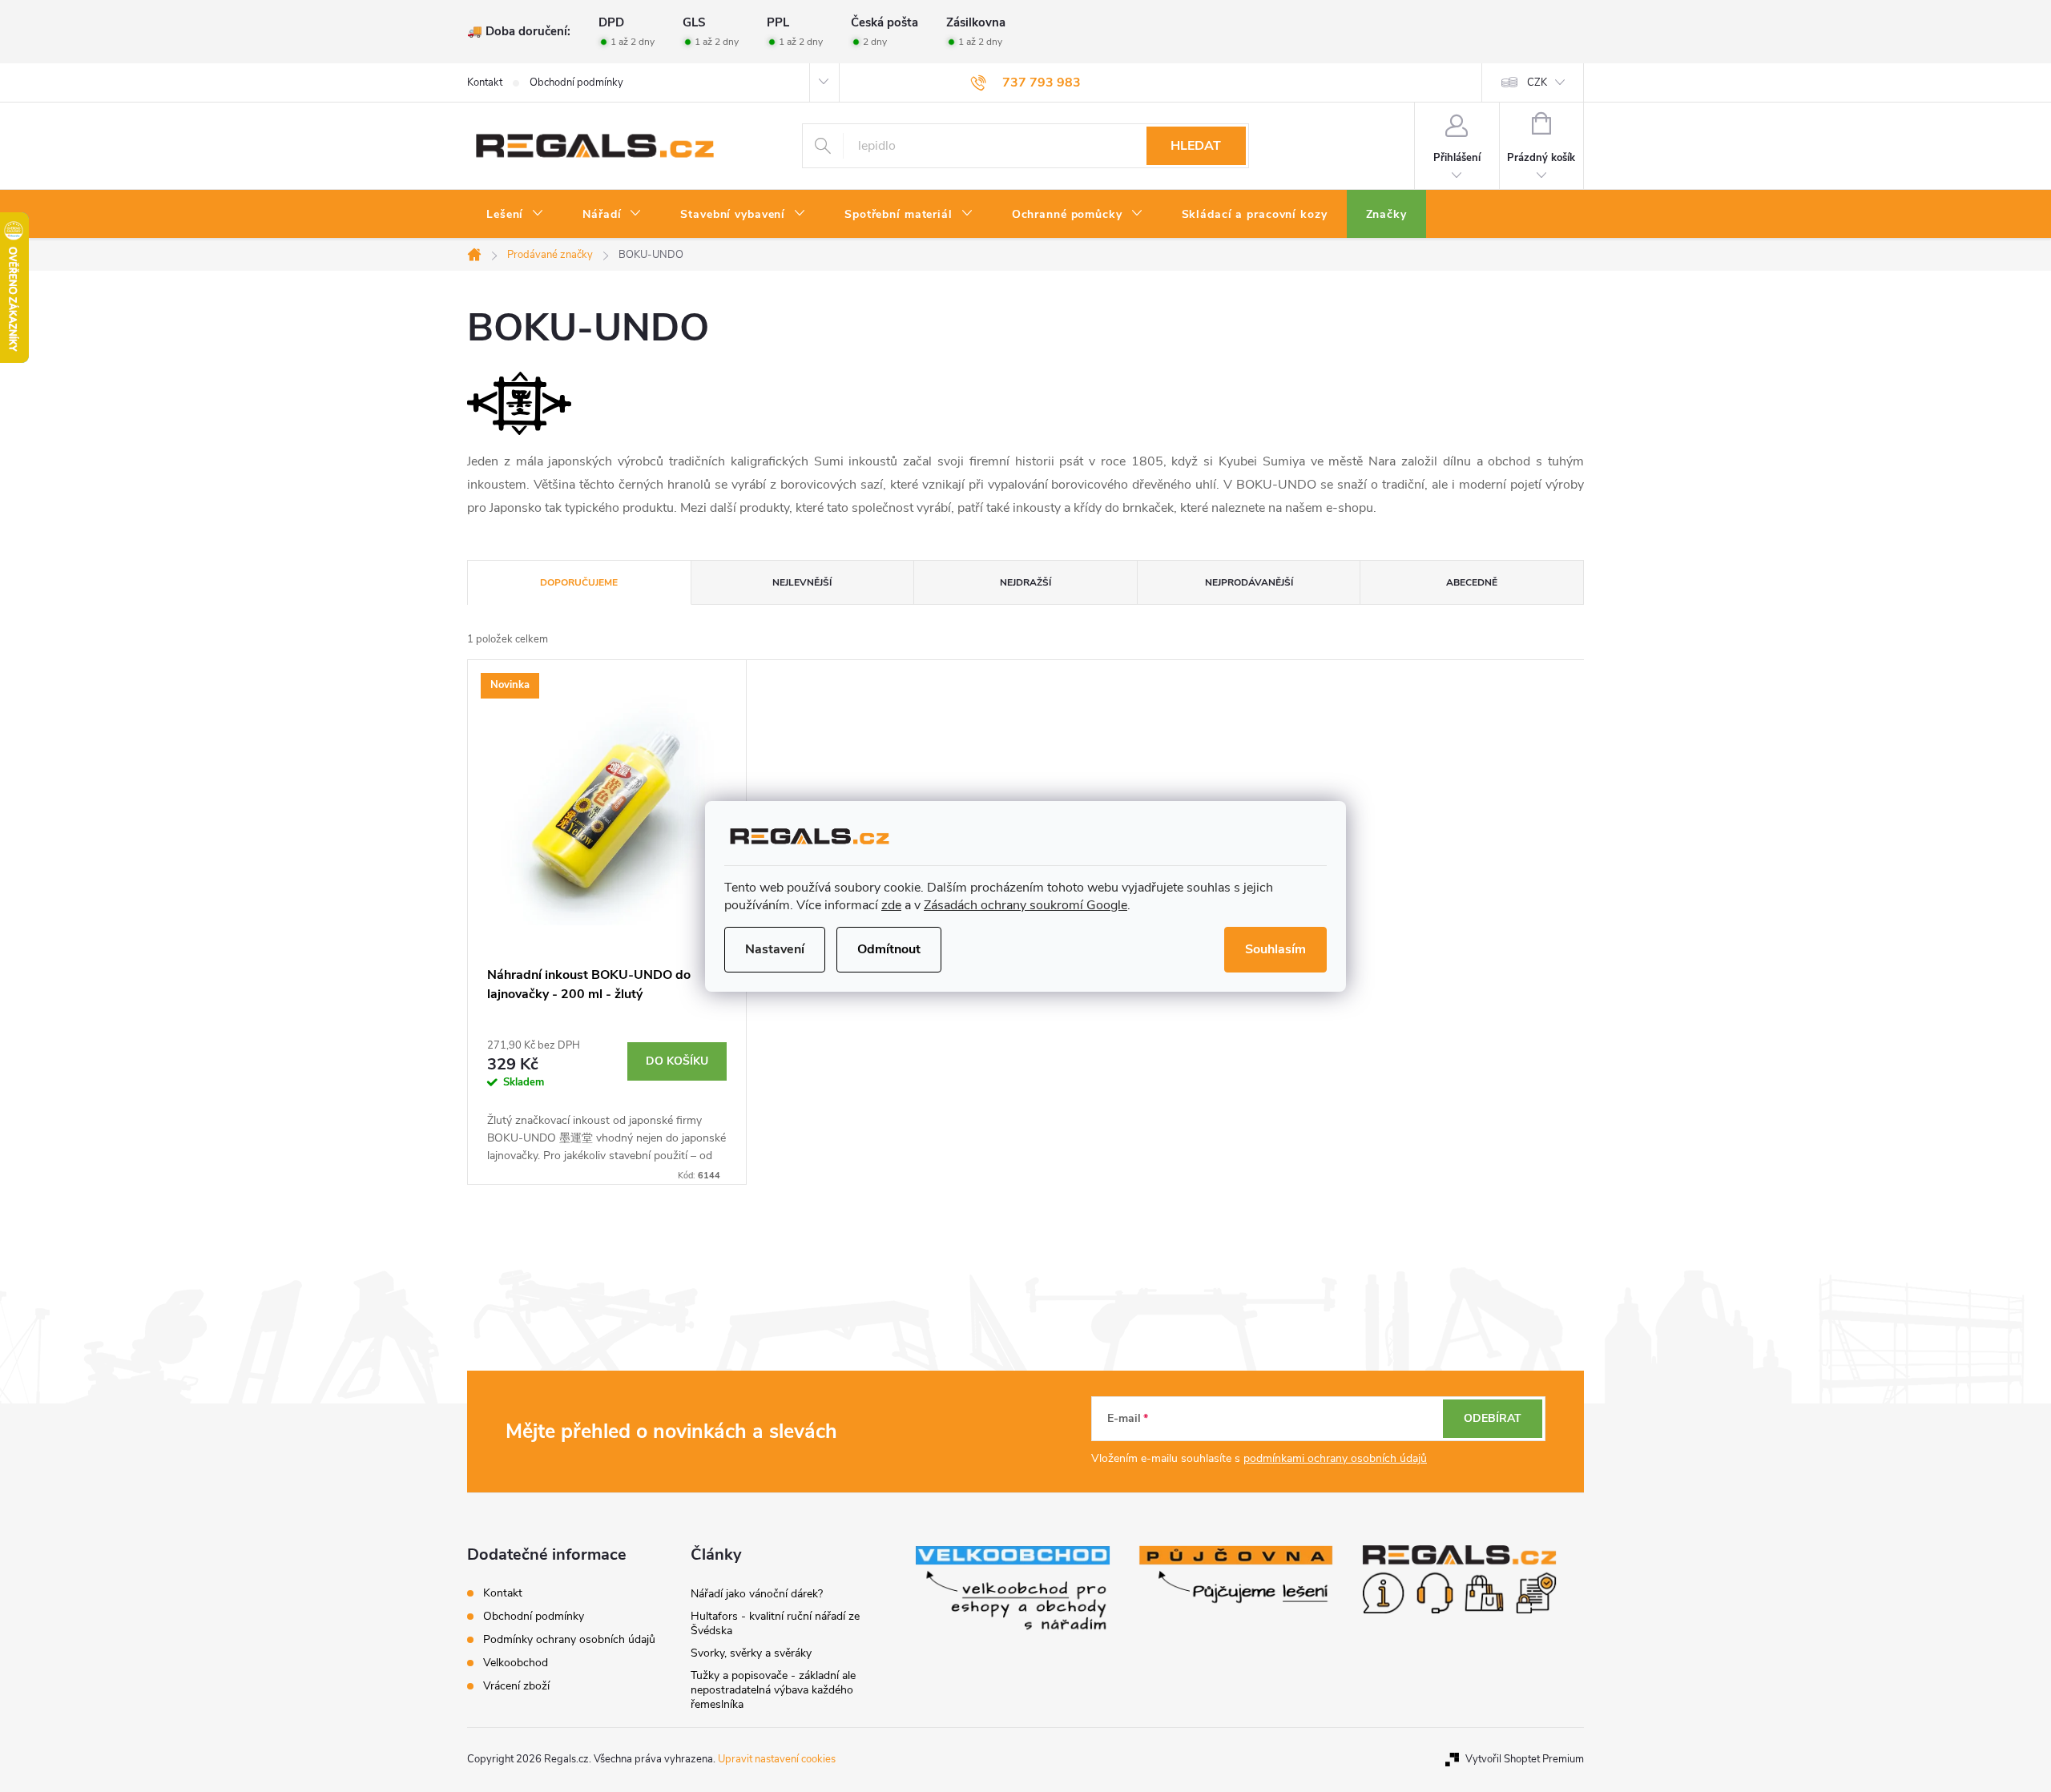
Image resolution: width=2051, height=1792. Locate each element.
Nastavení (775, 949)
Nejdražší (1025, 582)
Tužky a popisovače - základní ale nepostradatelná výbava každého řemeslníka (773, 1690)
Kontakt (485, 83)
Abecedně (1472, 582)
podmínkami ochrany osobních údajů (1335, 1458)
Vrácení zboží (516, 1686)
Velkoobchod (516, 1663)
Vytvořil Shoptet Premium (1525, 1759)
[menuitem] (515, 215)
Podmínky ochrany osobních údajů (569, 1639)
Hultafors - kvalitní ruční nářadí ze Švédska (775, 1623)
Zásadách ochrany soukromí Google (1025, 905)
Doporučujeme (579, 582)
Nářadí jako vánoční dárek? (757, 1594)
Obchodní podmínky (576, 83)
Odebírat (1493, 1418)
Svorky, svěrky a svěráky (751, 1653)
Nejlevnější (802, 582)
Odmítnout (889, 949)
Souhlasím (1275, 949)
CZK (1537, 83)
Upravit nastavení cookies (777, 1759)
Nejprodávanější (1249, 582)
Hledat (1196, 146)
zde (891, 905)
